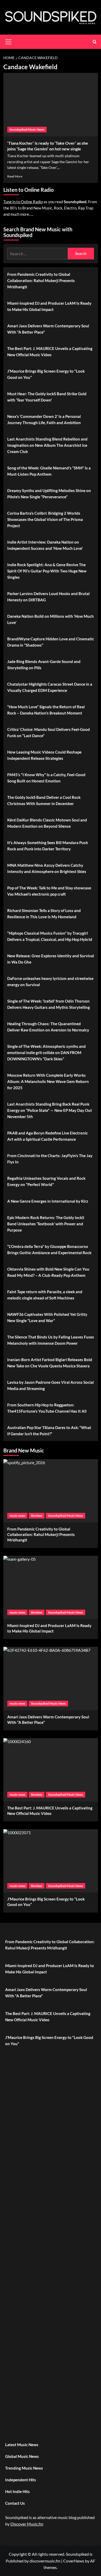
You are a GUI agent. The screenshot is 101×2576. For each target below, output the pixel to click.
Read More (15, 176)
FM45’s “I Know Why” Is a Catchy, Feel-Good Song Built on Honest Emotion (46, 778)
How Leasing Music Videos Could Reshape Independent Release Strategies (44, 755)
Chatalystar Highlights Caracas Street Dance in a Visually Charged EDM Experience (50, 687)
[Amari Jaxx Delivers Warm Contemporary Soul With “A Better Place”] (51, 1678)
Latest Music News (22, 2445)
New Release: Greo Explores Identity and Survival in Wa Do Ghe (51, 959)
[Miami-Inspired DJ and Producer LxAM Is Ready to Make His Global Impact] (51, 1587)
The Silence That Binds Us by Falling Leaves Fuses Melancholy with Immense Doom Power (51, 1340)
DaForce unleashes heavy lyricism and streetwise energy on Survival (50, 981)
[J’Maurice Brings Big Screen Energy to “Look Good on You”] (51, 1861)
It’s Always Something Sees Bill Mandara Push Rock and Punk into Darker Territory (48, 846)
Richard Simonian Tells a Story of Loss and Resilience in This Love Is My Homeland (44, 914)
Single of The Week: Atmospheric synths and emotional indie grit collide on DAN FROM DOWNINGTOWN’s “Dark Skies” (46, 1053)
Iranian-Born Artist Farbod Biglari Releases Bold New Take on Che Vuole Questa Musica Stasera (50, 1363)
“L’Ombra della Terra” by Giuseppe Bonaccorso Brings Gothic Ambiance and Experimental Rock (49, 1249)
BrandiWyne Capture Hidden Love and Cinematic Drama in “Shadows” (51, 642)
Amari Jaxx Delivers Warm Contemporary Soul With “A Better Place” (48, 329)
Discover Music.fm (27, 2524)
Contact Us (15, 2503)
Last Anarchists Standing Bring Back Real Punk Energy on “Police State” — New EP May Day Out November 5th (50, 1110)
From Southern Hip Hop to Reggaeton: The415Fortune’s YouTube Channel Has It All (47, 1408)
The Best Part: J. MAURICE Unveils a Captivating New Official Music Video (50, 352)
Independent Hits (21, 2480)
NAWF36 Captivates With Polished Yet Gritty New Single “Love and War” (47, 1317)
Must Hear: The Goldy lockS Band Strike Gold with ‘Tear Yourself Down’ (47, 397)
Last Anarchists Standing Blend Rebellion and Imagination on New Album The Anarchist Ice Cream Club (47, 445)
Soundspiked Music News (27, 129)
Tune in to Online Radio (23, 202)
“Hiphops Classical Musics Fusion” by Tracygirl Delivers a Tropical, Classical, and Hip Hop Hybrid (50, 936)
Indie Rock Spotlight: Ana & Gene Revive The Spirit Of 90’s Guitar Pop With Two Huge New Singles (47, 571)
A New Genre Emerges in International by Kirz (48, 1201)
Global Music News (22, 2456)
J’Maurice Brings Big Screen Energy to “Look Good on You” (46, 374)
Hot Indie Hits (17, 2491)
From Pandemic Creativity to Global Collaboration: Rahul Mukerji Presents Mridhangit (41, 280)
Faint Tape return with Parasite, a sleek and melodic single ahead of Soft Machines (45, 1295)
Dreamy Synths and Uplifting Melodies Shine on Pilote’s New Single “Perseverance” (49, 494)
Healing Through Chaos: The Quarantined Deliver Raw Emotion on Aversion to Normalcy (48, 1027)
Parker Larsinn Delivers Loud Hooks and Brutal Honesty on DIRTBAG (48, 597)
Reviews (37, 1516)
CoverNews (74, 2561)
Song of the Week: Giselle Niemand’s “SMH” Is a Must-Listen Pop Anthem (49, 471)
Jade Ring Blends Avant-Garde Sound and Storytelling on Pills (44, 665)
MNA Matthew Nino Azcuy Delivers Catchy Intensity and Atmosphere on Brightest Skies (47, 868)
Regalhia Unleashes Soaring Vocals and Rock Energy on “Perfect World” (46, 1181)
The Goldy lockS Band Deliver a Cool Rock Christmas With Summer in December (44, 800)
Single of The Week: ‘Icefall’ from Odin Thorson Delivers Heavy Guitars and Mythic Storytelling (49, 1004)
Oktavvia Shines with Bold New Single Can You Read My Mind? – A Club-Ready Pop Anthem (48, 1272)
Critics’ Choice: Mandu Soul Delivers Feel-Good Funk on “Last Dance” (49, 732)
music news (17, 1516)
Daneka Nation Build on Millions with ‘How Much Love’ (51, 619)
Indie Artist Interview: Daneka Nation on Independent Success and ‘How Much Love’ (45, 545)
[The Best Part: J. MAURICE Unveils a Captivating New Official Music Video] (51, 1770)
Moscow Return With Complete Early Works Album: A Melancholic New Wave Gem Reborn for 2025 (48, 1081)
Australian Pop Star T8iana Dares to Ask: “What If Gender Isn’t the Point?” (49, 1431)
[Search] (95, 42)
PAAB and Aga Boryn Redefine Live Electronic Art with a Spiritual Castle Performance (48, 1136)
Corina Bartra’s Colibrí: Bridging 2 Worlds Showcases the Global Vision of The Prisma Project (45, 519)
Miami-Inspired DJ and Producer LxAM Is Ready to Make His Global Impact (49, 306)
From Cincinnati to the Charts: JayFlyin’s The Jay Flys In (50, 1159)
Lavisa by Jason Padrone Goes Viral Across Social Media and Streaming (51, 1385)
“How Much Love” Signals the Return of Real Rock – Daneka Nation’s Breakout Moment (46, 710)
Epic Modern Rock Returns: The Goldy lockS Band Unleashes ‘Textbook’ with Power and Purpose (46, 1224)
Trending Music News (24, 2468)
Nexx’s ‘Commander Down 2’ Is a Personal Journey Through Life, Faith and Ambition (44, 419)
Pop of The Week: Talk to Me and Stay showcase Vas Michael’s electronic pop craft (49, 891)
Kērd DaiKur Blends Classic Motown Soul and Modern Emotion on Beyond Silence (47, 823)
